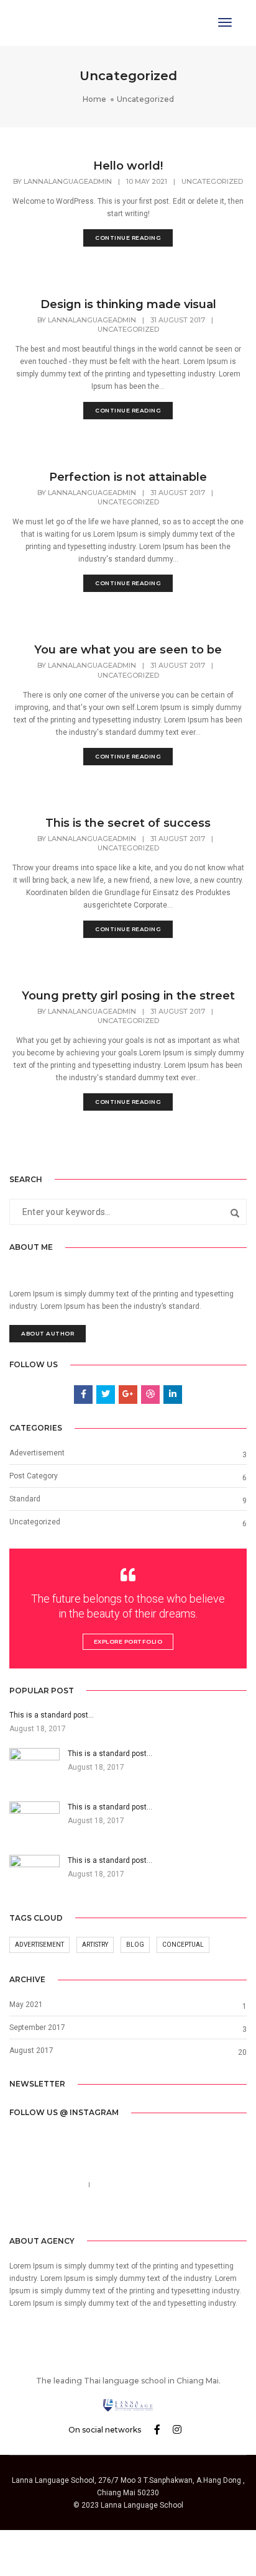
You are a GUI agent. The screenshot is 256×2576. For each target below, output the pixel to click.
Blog (135, 1945)
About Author (48, 1333)
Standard (25, 1499)
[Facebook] (99, 2213)
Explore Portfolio (128, 1641)
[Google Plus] (157, 2213)
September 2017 (37, 2028)
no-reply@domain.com (135, 2185)
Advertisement (39, 1945)
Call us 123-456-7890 (46, 2185)
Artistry (95, 1945)
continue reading (128, 238)
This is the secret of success (128, 823)
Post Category (34, 1476)
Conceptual (183, 1945)
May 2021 (26, 2005)
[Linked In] (137, 2213)
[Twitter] (117, 2213)
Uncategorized (212, 181)
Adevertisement (37, 1453)
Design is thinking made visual (128, 304)
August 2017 (31, 2050)
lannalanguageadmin (68, 181)
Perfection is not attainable (128, 477)
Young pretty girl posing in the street (128, 996)
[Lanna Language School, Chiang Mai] (46, 22)
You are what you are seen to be (128, 650)
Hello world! (128, 166)
